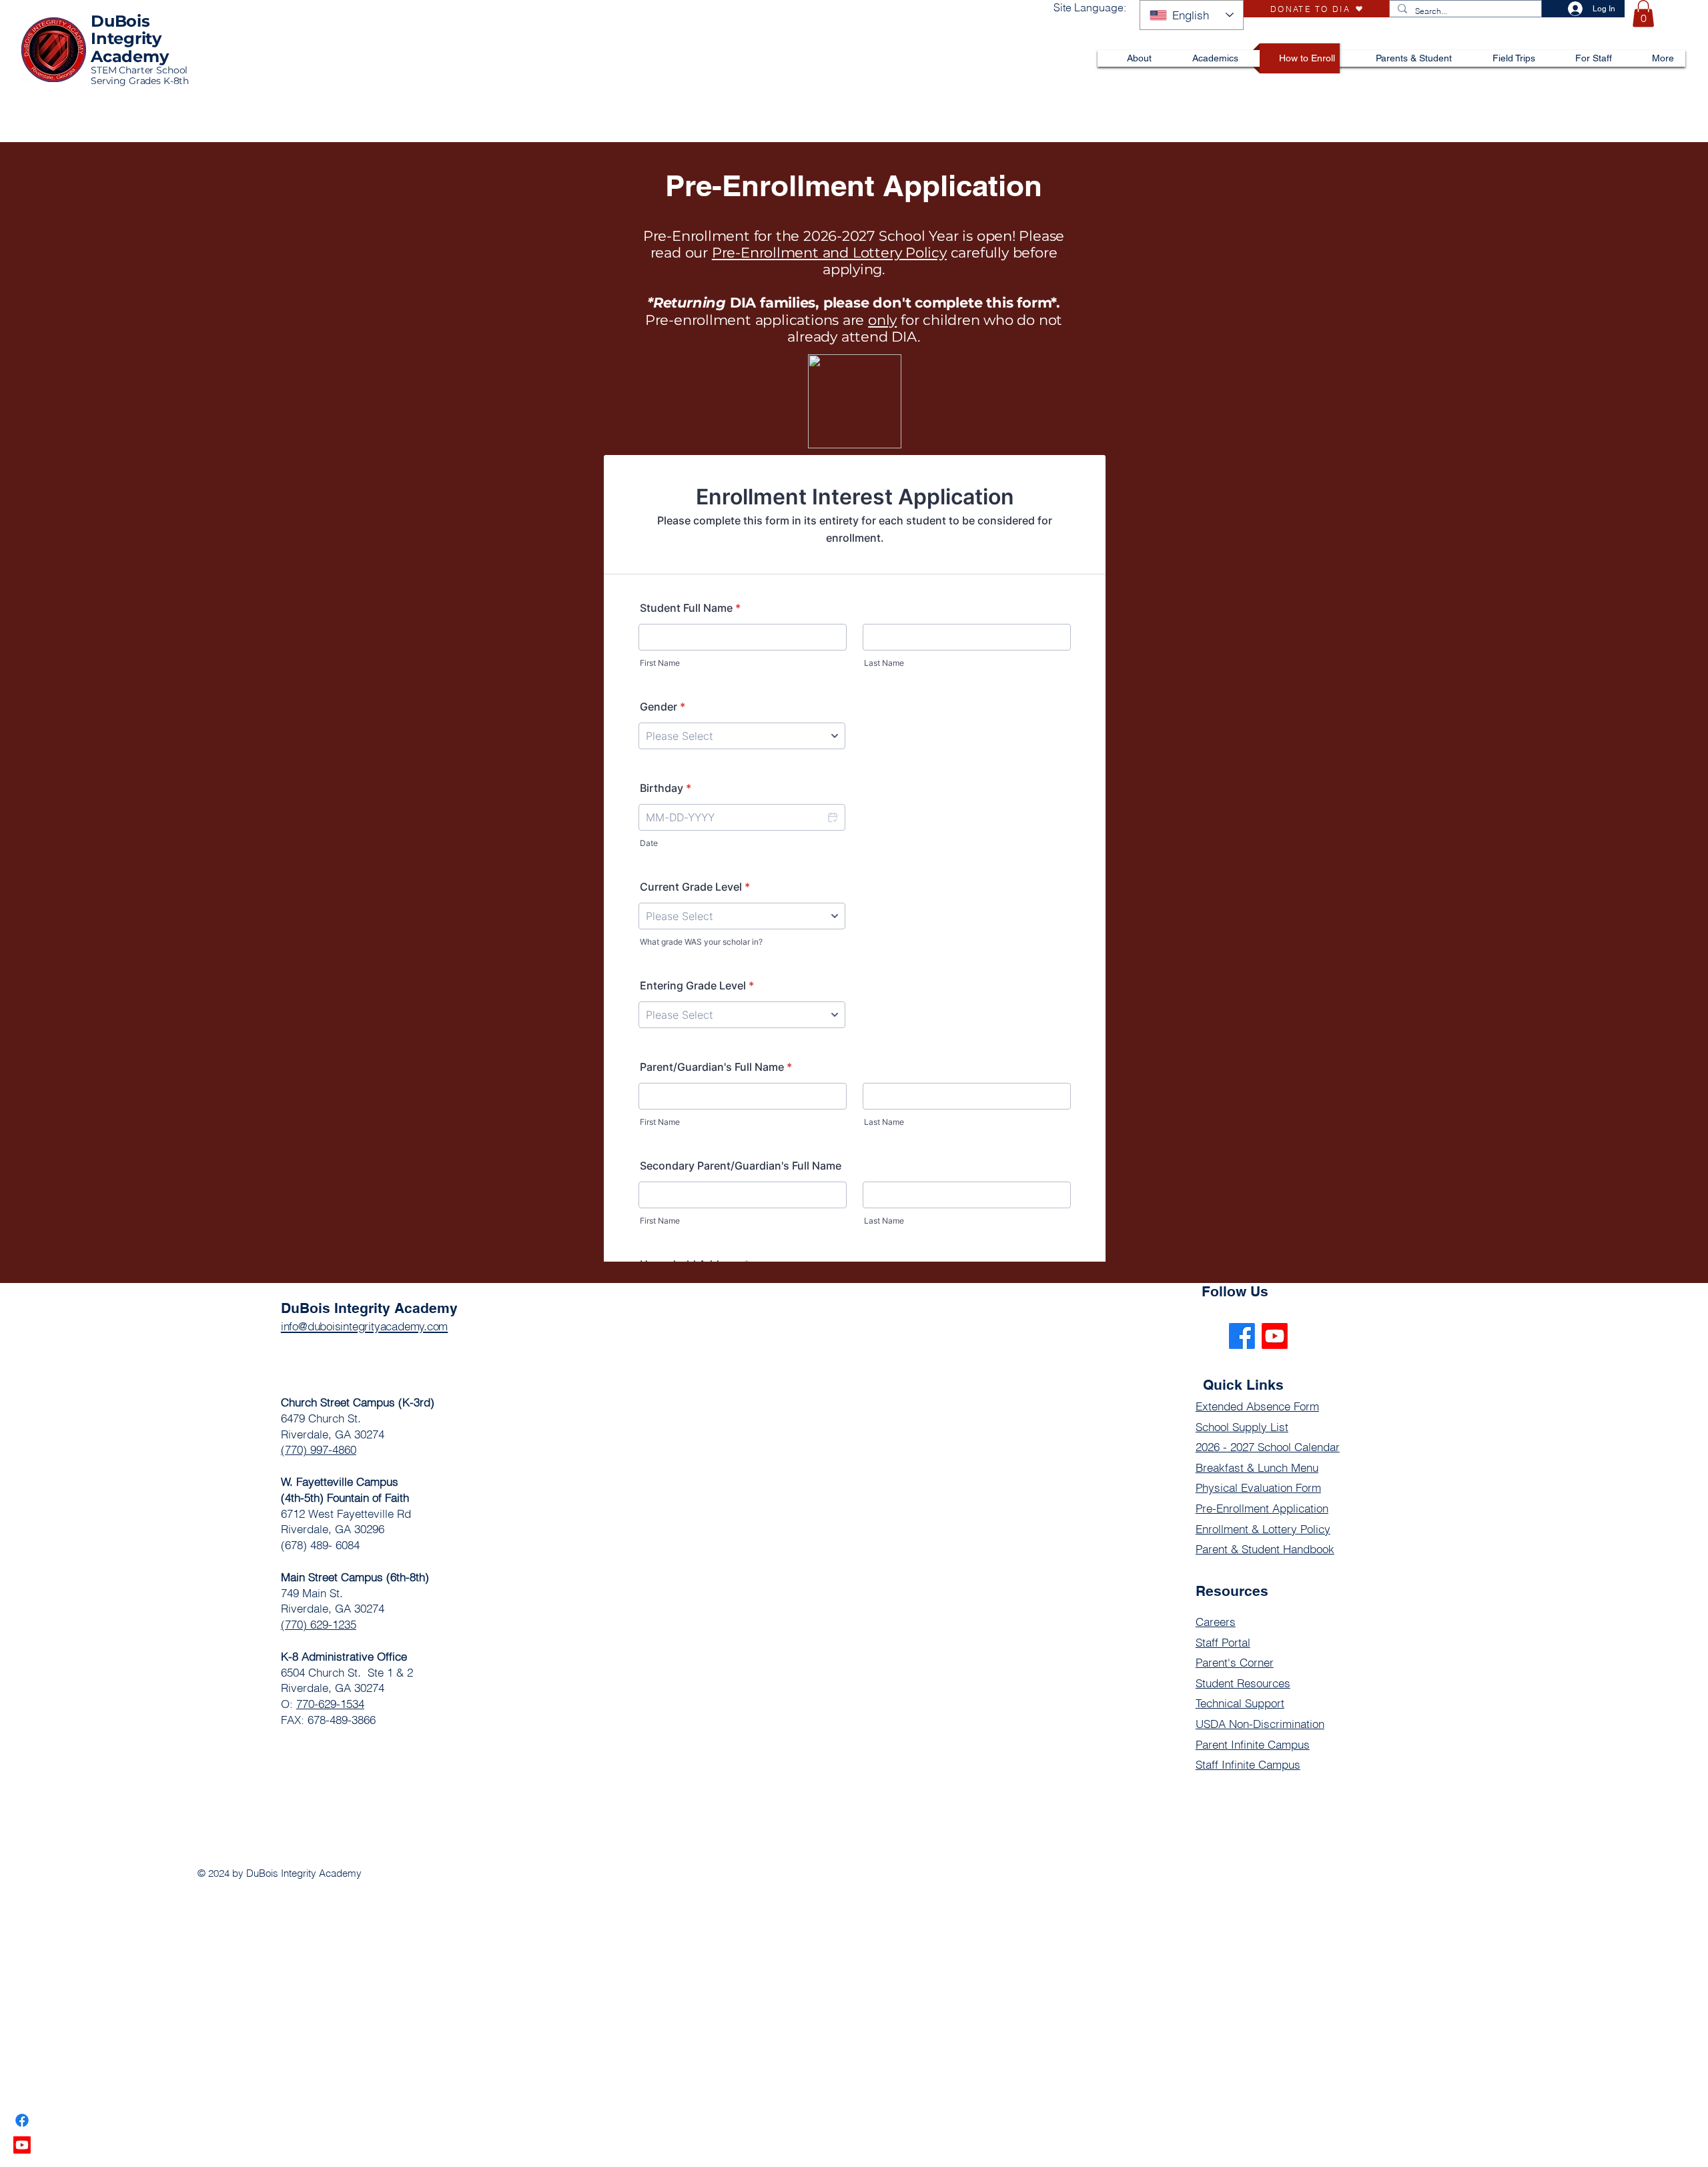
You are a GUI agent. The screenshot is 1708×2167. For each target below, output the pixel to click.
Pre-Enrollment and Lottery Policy (829, 253)
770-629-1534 (330, 1704)
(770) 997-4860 (319, 1449)
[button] (1643, 14)
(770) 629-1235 (319, 1624)
